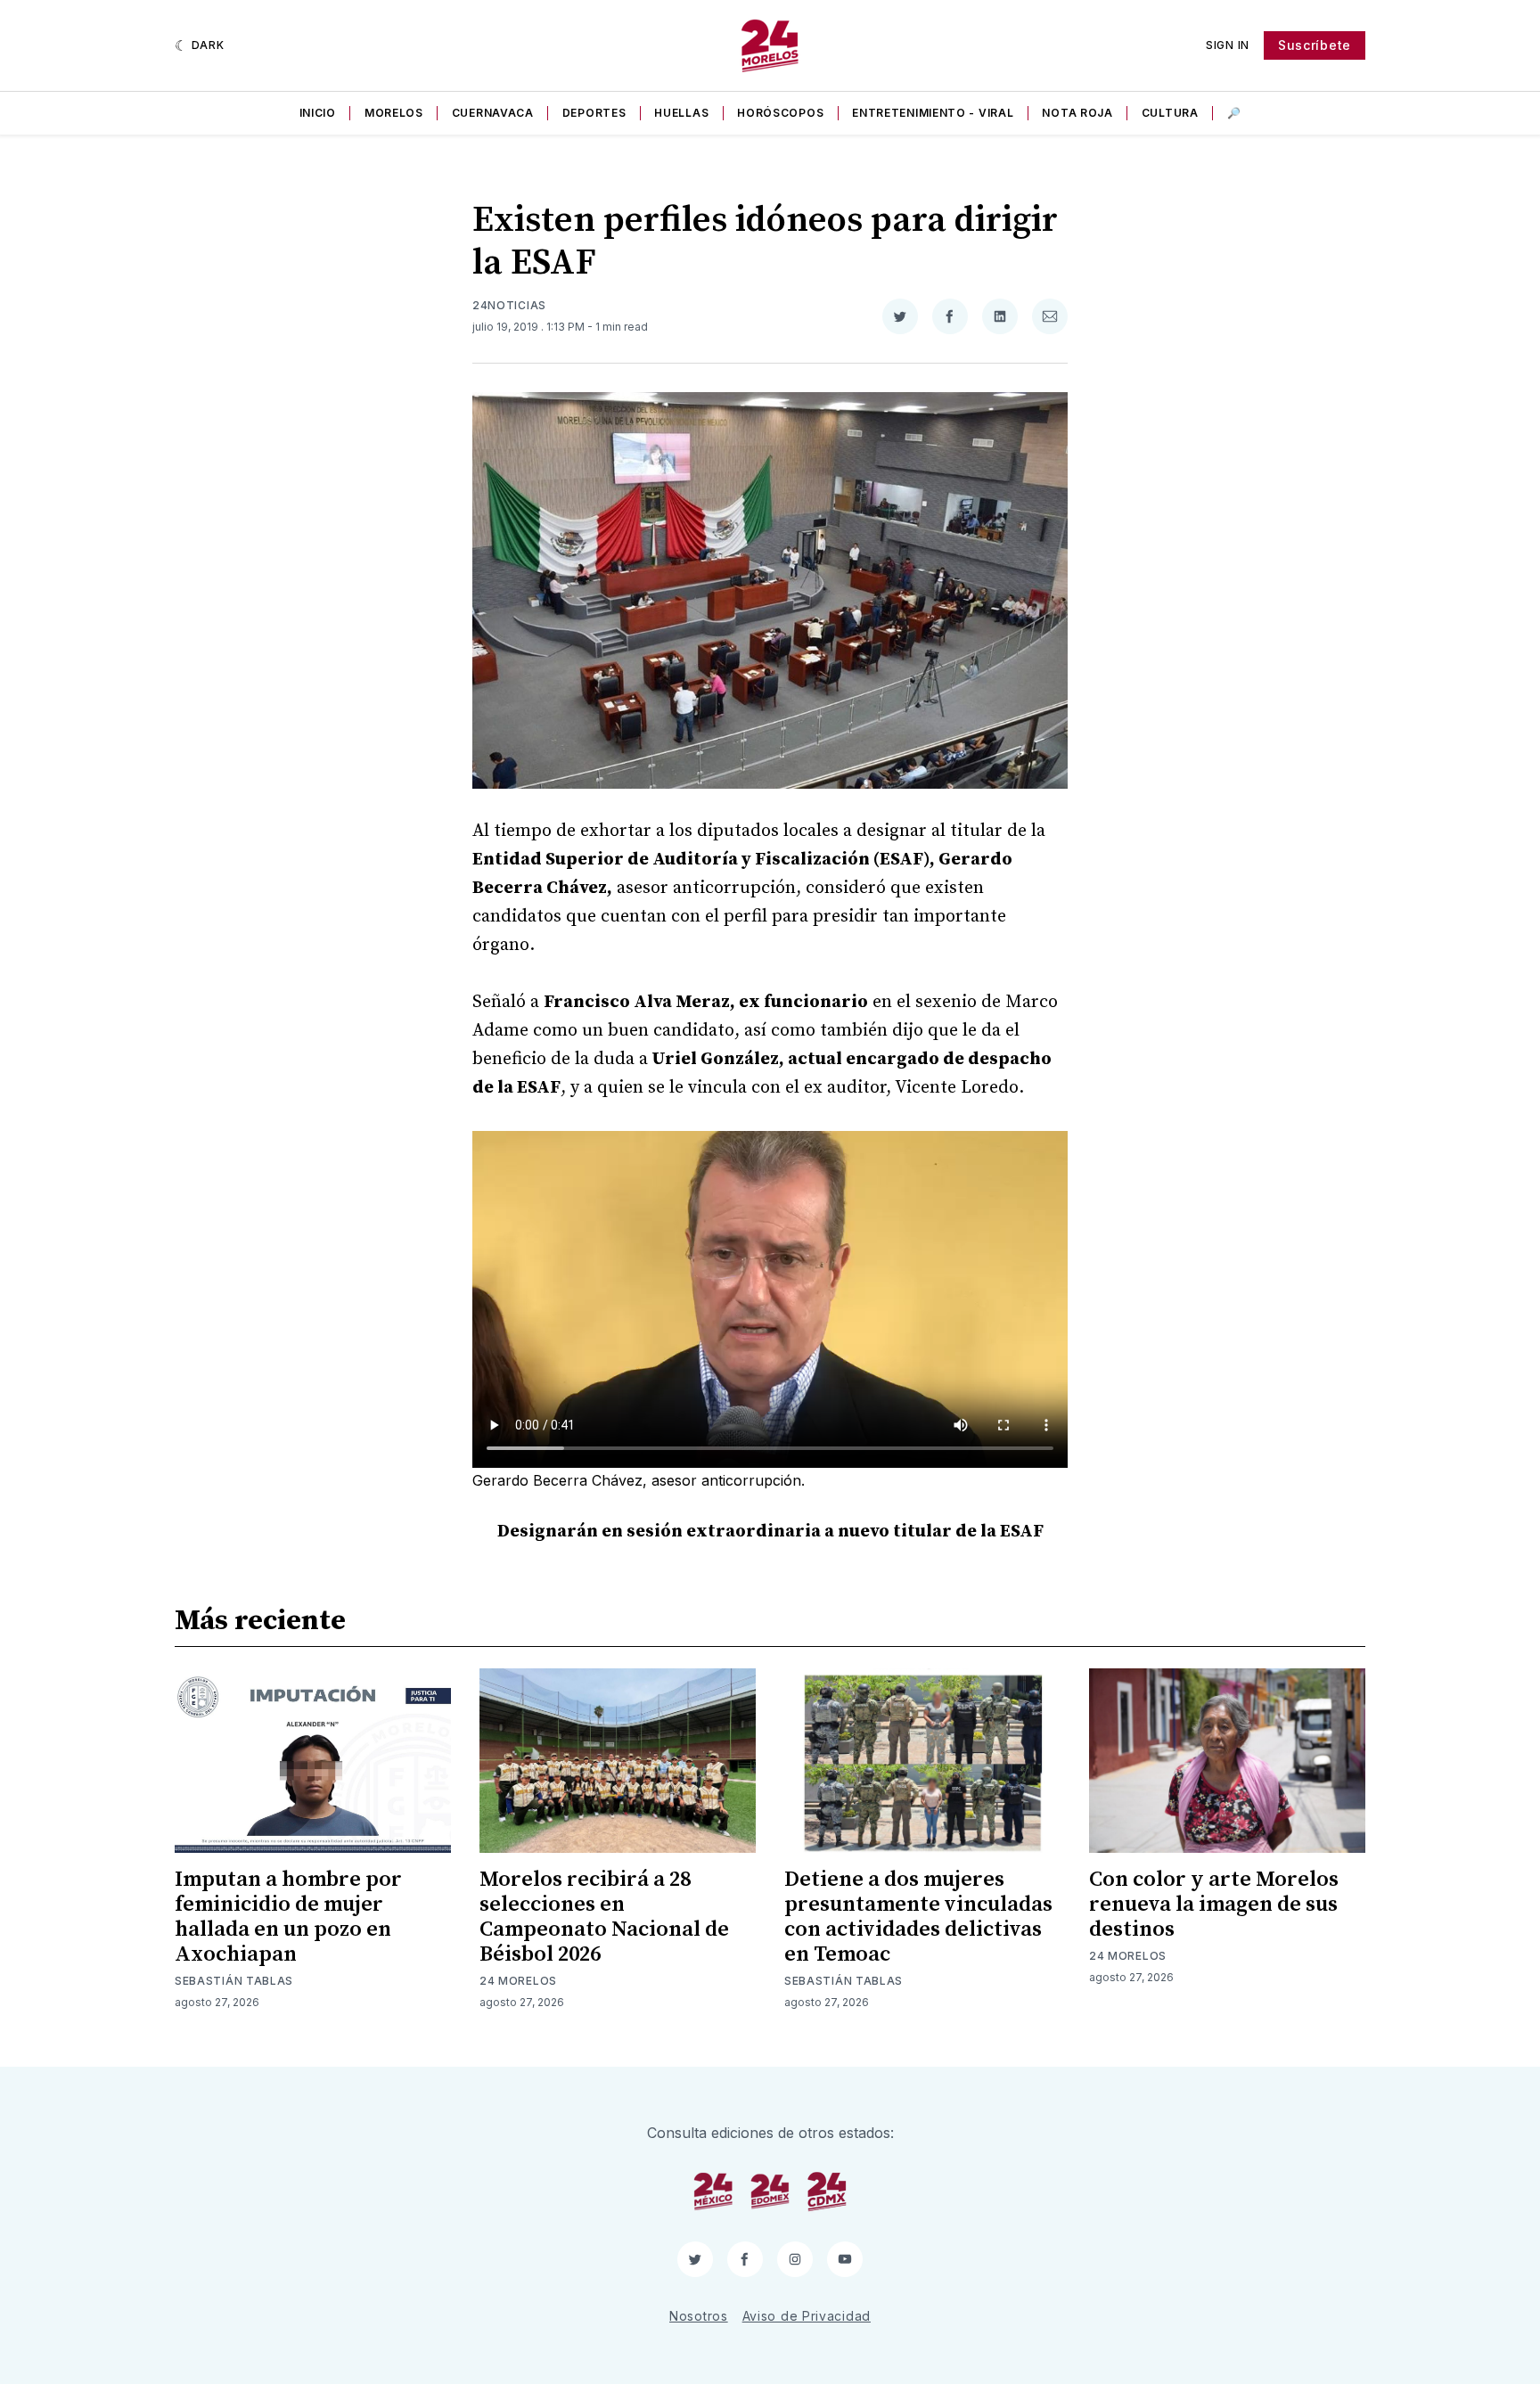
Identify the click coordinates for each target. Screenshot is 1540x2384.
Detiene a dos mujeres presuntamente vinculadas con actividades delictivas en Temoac (918, 1917)
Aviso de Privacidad (807, 2316)
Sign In (1228, 45)
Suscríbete (1315, 45)
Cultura (1170, 113)
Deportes (594, 113)
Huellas (681, 113)
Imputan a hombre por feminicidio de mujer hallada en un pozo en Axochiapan (288, 1917)
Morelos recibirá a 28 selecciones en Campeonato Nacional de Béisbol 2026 (604, 1917)
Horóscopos (780, 113)
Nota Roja (1077, 113)
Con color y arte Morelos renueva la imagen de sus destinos (1214, 1905)
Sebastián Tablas (234, 1981)
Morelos (394, 113)
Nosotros (699, 2316)
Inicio (318, 113)
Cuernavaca (493, 113)
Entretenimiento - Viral (933, 113)
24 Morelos (518, 1981)
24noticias (509, 305)
